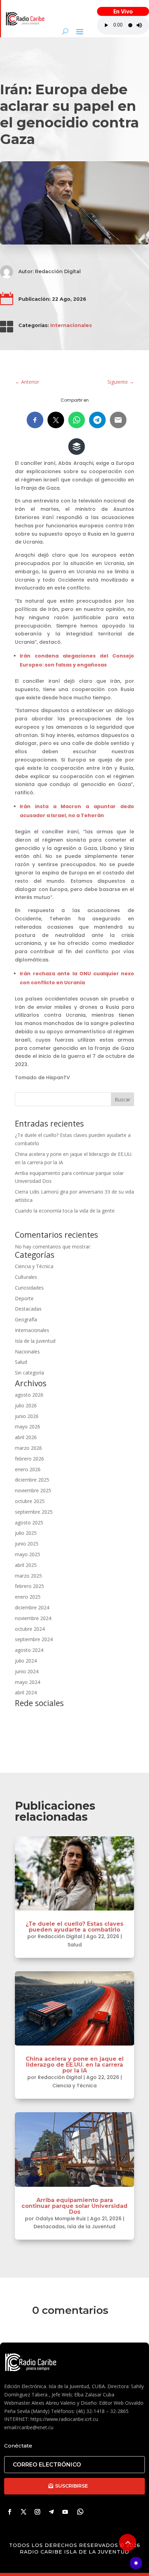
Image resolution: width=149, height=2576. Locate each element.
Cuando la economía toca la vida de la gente (65, 1211)
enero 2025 (28, 1597)
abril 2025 (26, 1565)
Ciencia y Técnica (34, 1266)
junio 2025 (27, 1544)
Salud (21, 1362)
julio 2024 (26, 1661)
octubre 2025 (30, 1501)
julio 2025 (26, 1533)
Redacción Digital (58, 271)
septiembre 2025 (34, 1512)
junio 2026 (27, 1416)
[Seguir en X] (24, 2512)
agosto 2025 (29, 1522)
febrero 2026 (29, 1459)
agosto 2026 (29, 1395)
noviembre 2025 (33, 1490)
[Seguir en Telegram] (51, 2512)
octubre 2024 (30, 1629)
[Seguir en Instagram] (37, 2512)
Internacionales (71, 325)
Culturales (26, 1277)
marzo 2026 (28, 1448)
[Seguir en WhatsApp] (80, 2512)
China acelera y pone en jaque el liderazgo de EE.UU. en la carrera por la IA (75, 2065)
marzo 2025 (28, 1576)
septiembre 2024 (34, 1639)
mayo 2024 (28, 1682)
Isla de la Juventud (35, 1341)
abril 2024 (26, 1692)
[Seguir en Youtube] (65, 2512)
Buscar (122, 1099)
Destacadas (28, 1309)
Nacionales (27, 1352)
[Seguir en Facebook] (10, 2512)
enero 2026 (28, 1469)
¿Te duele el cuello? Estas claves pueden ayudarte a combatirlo (74, 1927)
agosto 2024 (29, 1650)
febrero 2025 (29, 1586)
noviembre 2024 (33, 1618)
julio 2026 (26, 1405)
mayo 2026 (28, 1426)
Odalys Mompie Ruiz (61, 2219)
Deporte (24, 1298)
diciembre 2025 (32, 1480)
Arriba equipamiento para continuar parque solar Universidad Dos (74, 2206)
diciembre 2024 (32, 1607)
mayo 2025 (28, 1554)
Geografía (26, 1319)
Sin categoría (29, 1373)
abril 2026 (26, 1437)
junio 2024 (27, 1671)
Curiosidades (29, 1288)
